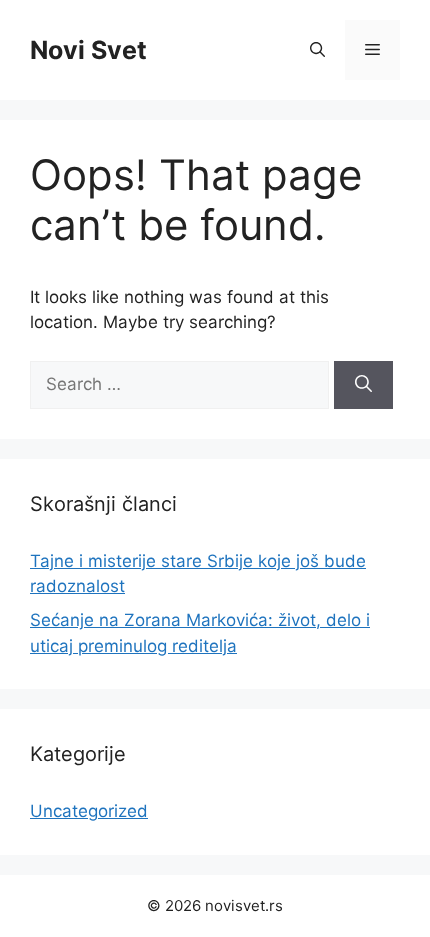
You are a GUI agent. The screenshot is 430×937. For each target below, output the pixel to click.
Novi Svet (88, 50)
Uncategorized (89, 811)
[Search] (363, 385)
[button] (317, 50)
